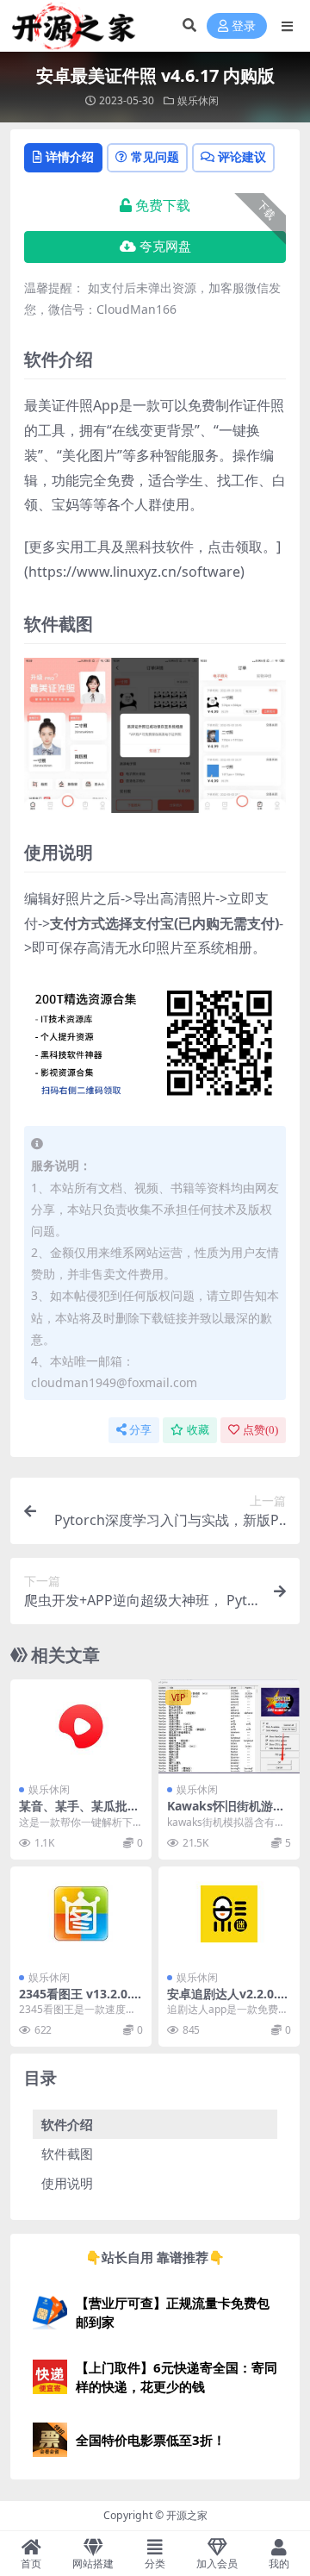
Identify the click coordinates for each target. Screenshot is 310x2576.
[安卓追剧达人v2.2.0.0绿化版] (229, 1913)
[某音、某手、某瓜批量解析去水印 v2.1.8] (81, 1726)
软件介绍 (67, 2124)
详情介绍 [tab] (70, 156)
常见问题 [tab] (155, 156)
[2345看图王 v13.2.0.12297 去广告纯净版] (81, 1913)
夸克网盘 (165, 247)
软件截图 (67, 2154)
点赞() (260, 1430)
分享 (140, 1430)
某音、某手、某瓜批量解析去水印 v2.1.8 (79, 1813)
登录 (244, 26)
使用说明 (67, 2183)
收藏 (198, 1430)
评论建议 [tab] (242, 156)
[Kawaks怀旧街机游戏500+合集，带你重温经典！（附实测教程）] (229, 1726)
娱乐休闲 (198, 100)
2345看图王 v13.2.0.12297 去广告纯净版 (78, 2001)
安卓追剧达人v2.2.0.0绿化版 (226, 2001)
